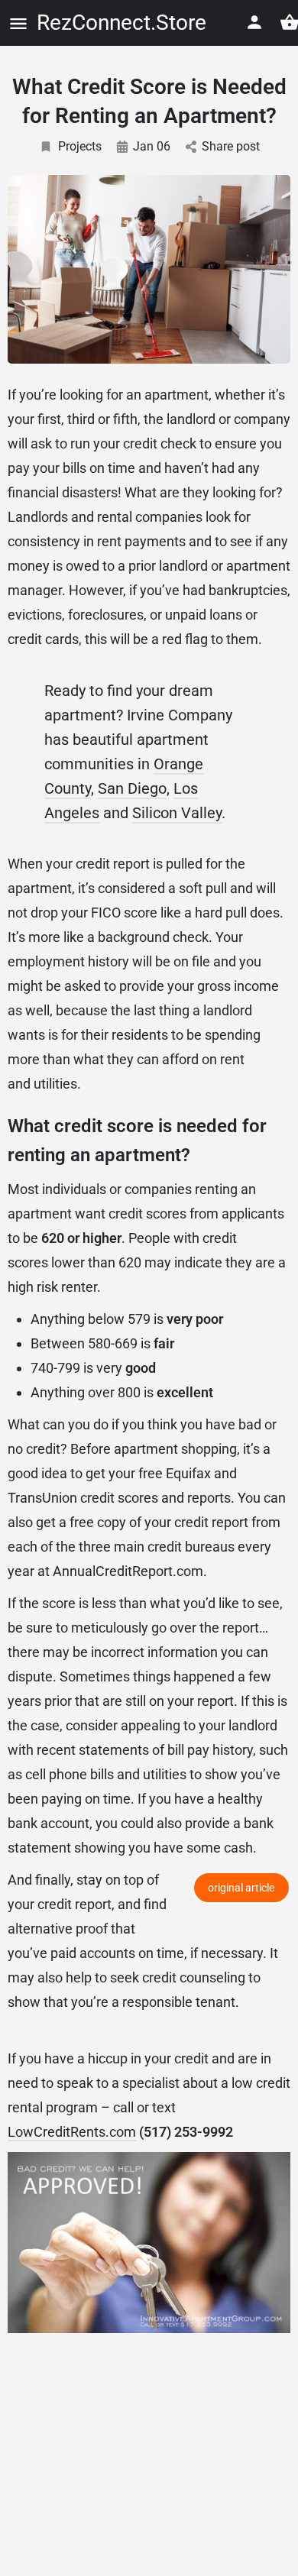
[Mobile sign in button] (254, 22)
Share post (231, 146)
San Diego (132, 788)
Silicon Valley (177, 813)
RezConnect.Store (121, 23)
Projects (80, 146)
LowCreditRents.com (72, 2132)
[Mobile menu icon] (18, 23)
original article (241, 1888)
